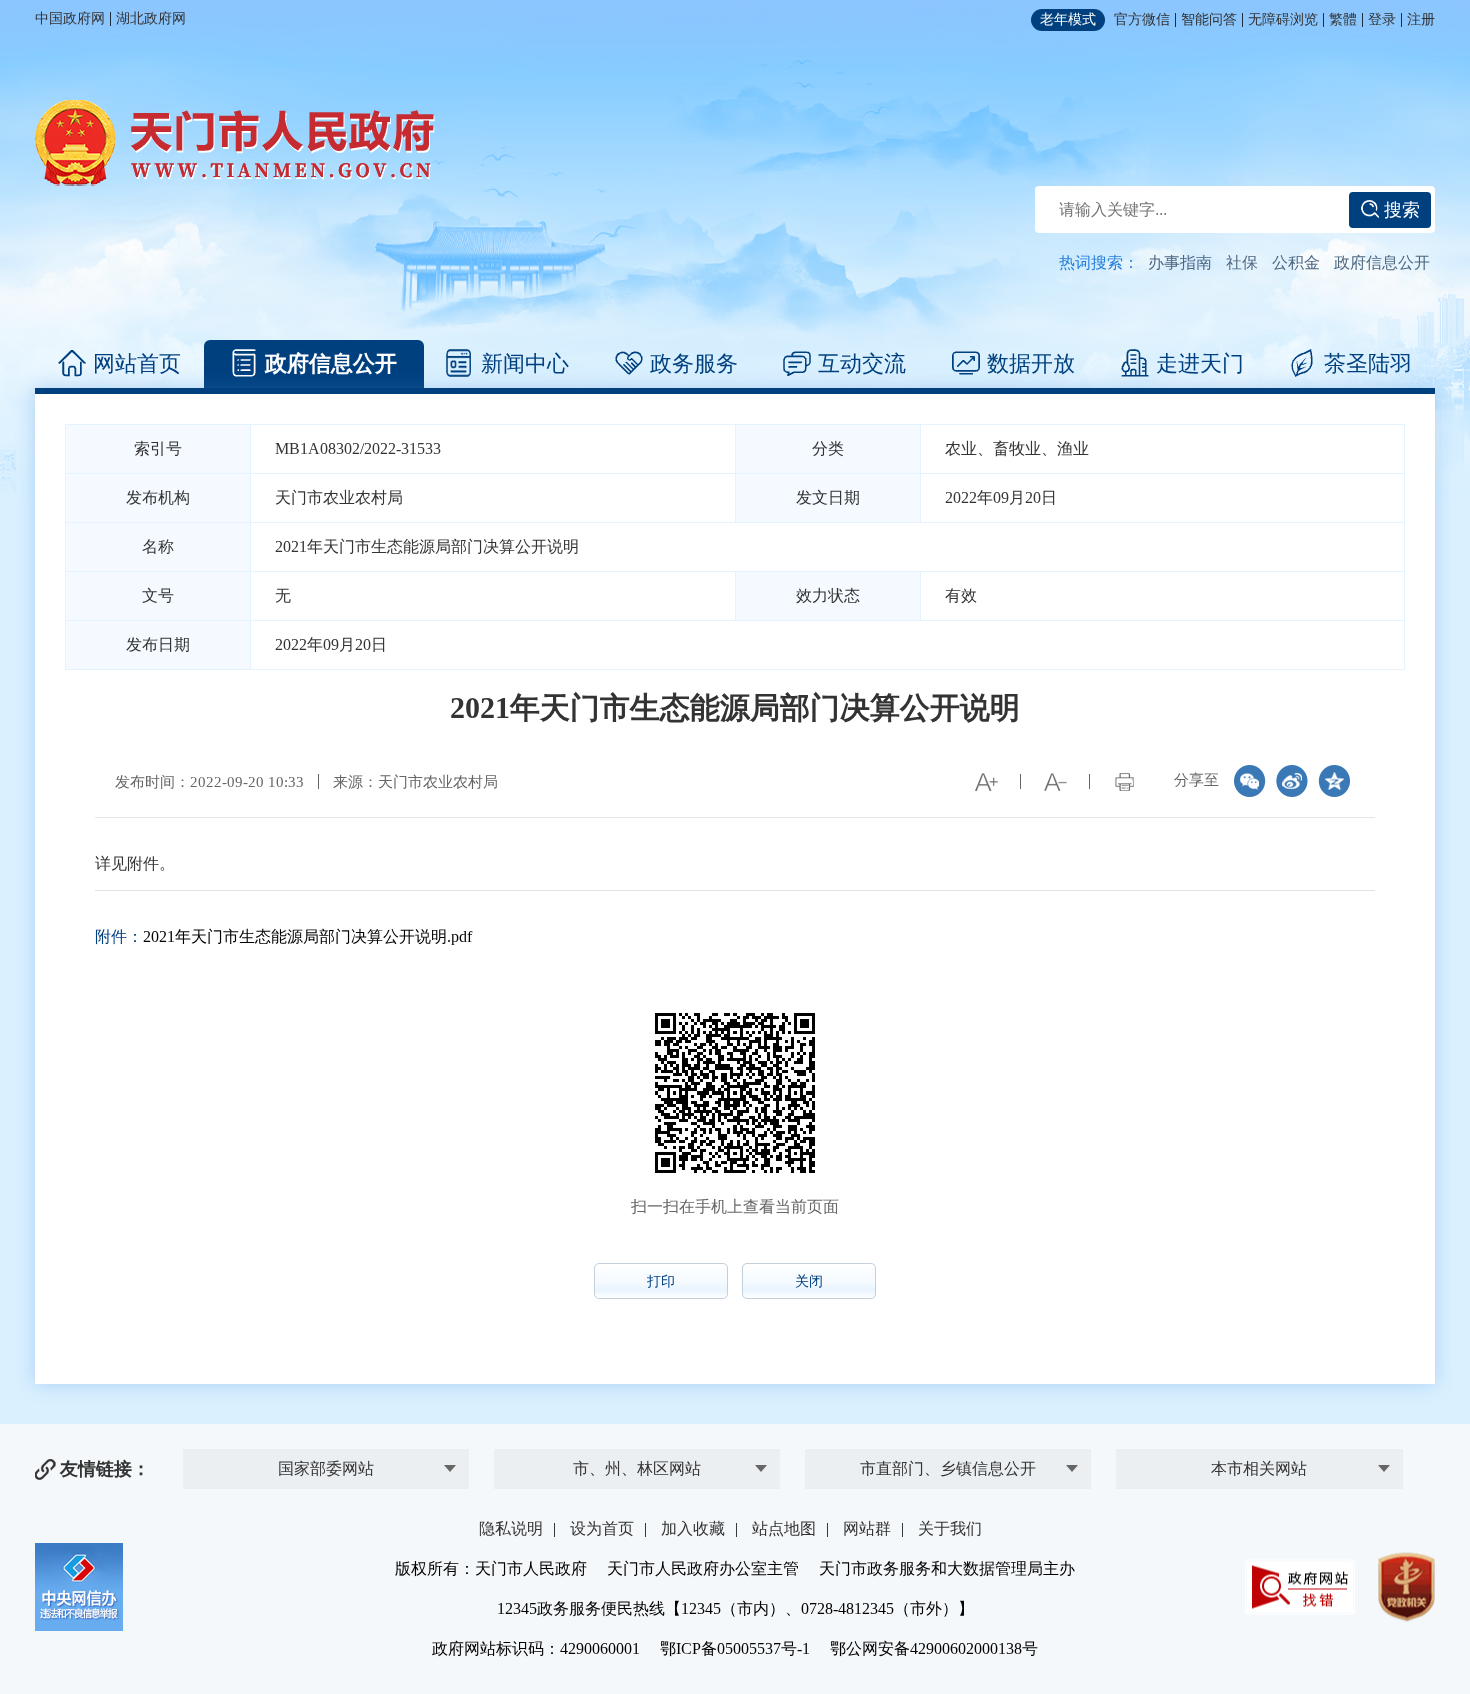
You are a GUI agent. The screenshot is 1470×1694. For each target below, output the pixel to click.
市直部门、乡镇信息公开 (948, 1468)
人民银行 (326, 1396)
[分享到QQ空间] (1334, 781)
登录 (1382, 19)
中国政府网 (70, 18)
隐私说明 (511, 1528)
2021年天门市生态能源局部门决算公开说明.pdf (307, 936)
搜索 (1399, 210)
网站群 (867, 1528)
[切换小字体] (1055, 782)
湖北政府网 (151, 18)
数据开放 (1031, 363)
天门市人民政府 (235, 143)
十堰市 (637, 1437)
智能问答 (1209, 19)
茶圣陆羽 (1368, 363)
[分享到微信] (1250, 781)
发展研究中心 (326, 1437)
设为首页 (602, 1528)
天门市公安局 (948, 1437)
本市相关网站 (1259, 1468)
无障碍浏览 (1283, 19)
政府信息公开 (1382, 262)
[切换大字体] (986, 782)
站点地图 (784, 1528)
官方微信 (1142, 19)
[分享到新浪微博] (1292, 781)
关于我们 (950, 1528)
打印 (661, 1281)
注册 (1421, 19)
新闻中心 (525, 363)
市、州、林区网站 (637, 1468)
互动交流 (862, 363)
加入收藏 (693, 1528)
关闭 (809, 1281)
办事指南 (1180, 262)
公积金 (1296, 262)
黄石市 (637, 1396)
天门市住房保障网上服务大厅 (1259, 1389)
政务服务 (694, 363)
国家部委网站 (326, 1468)
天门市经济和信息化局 (948, 1396)
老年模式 (1068, 19)
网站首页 (137, 363)
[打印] (1124, 782)
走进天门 (1200, 363)
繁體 (1343, 19)
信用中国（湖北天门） (1259, 1430)
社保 (1242, 262)
